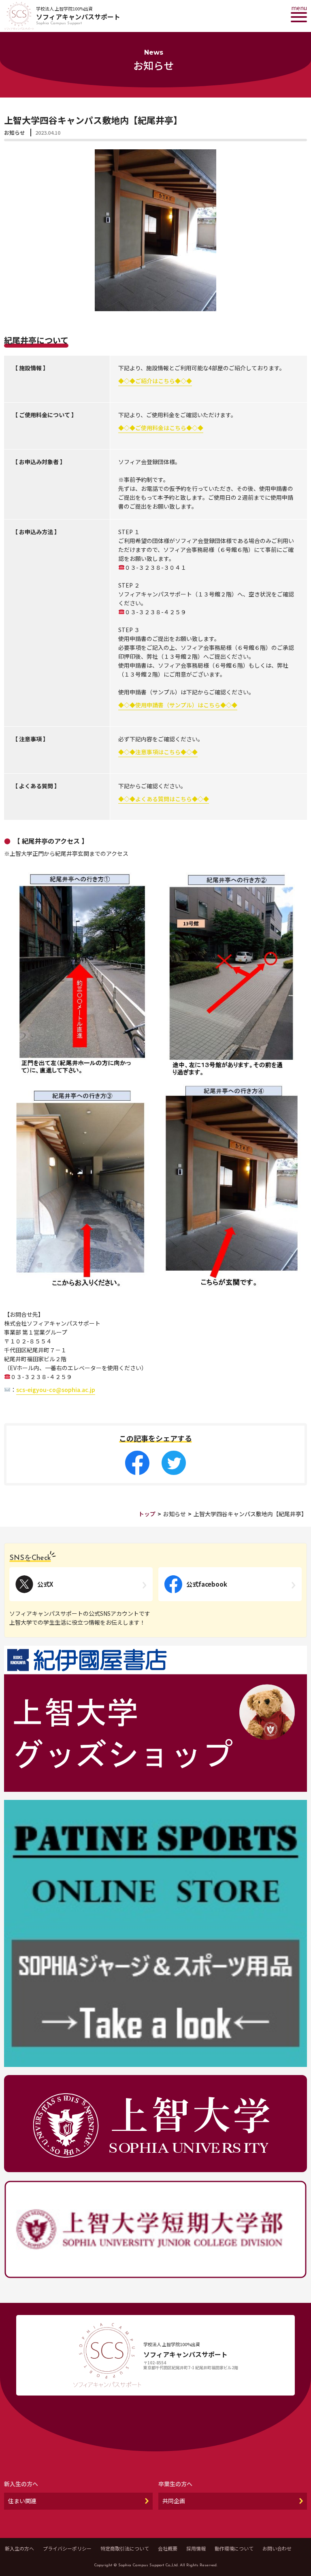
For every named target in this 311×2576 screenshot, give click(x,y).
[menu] (299, 17)
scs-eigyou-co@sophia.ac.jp (56, 1390)
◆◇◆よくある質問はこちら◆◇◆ (164, 799)
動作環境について (234, 2548)
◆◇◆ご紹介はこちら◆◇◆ (155, 381)
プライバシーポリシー (67, 2548)
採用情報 (196, 2548)
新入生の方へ (19, 2548)
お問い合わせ (277, 2548)
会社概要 (168, 2548)
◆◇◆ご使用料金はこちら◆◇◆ (161, 428)
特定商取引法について (125, 2548)
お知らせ (15, 133)
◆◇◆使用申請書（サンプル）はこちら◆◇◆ (178, 705)
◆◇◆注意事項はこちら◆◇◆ (158, 752)
